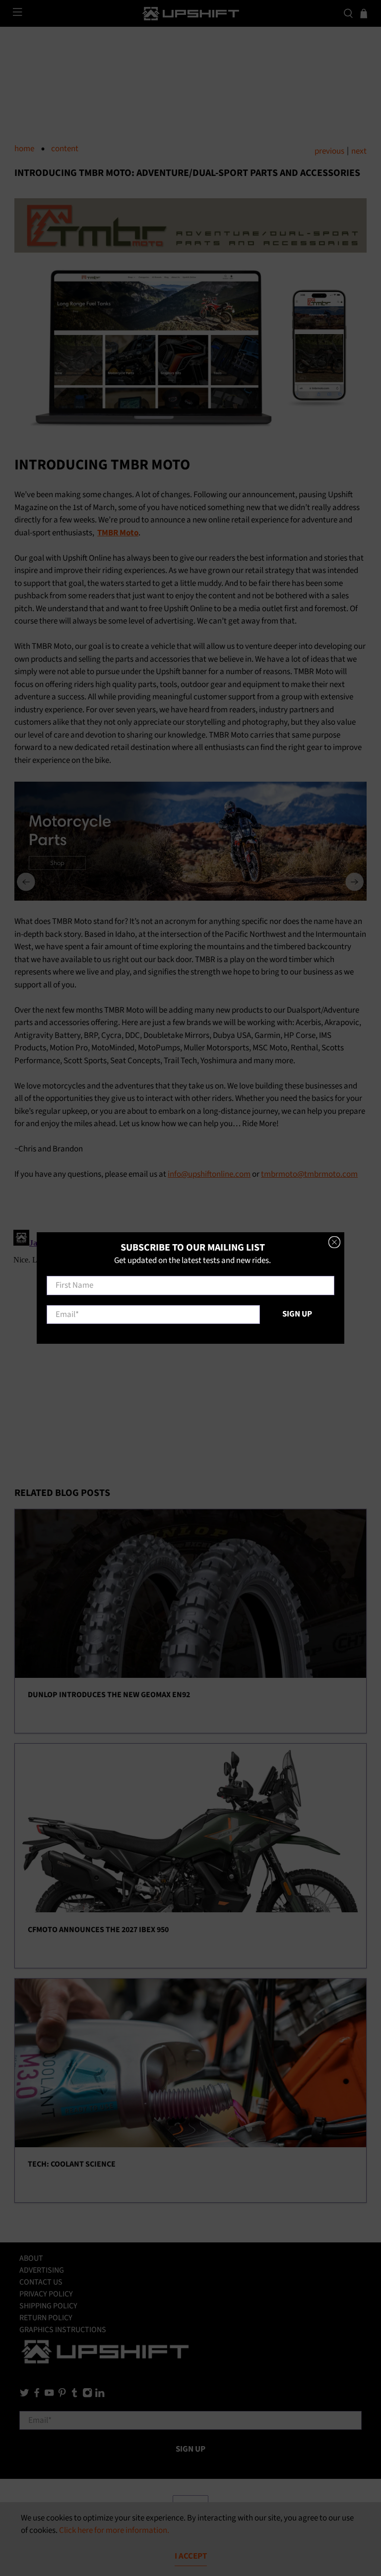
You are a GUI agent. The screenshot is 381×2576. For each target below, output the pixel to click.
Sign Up (297, 1314)
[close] (334, 1242)
